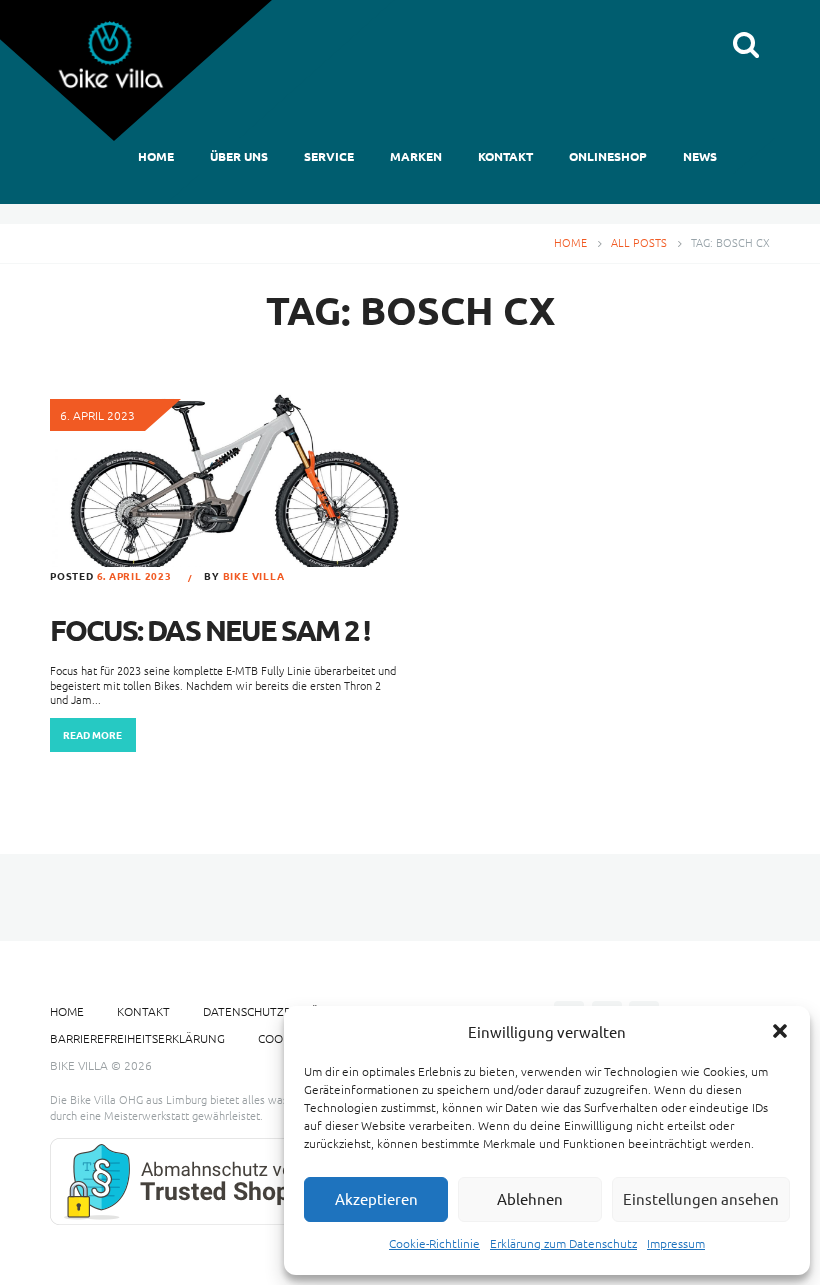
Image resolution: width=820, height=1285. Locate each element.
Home (570, 242)
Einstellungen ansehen (701, 1198)
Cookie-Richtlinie (434, 1243)
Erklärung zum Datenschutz (563, 1243)
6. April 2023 (134, 575)
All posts (639, 242)
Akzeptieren (376, 1198)
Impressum (676, 1243)
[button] (780, 1031)
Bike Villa (254, 575)
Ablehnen (530, 1198)
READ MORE (92, 734)
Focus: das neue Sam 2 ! (209, 630)
